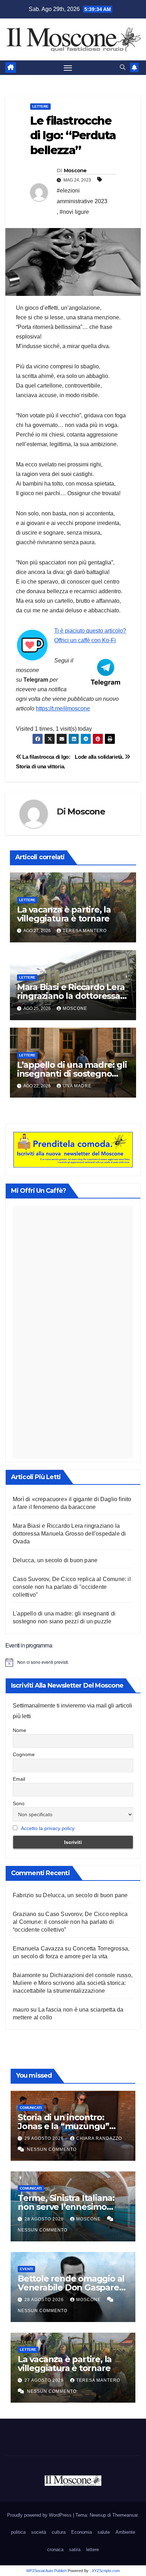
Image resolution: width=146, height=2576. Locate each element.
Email (19, 1779)
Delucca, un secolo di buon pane (55, 1560)
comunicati (31, 2108)
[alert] (73, 1662)
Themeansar (125, 2515)
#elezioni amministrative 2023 (82, 196)
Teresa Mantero (85, 931)
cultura (59, 2532)
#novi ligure (74, 212)
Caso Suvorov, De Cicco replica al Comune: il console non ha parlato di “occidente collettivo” (70, 1922)
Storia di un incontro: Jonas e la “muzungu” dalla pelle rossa (63, 2126)
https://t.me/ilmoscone (63, 708)
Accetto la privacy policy (48, 1828)
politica (18, 2532)
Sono (19, 1803)
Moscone (75, 171)
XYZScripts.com (106, 2571)
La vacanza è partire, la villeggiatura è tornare (64, 914)
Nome (19, 1730)
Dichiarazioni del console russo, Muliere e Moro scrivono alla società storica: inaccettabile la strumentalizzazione (73, 1983)
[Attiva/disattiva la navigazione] (68, 68)
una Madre (77, 1086)
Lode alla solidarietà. (100, 757)
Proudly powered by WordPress (40, 2515)
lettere (40, 106)
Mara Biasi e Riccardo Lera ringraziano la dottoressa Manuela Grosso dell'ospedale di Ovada (69, 1534)
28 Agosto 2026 (45, 2219)
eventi (26, 2269)
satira (75, 2550)
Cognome (24, 1754)
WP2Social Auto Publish (46, 2571)
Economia (82, 2532)
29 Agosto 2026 (45, 2138)
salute (104, 2532)
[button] (123, 67)
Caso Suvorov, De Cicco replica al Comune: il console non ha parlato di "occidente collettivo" (72, 1587)
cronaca (55, 2550)
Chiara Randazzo (99, 2138)
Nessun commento (52, 2149)
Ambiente (125, 2532)
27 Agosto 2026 (45, 2380)
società (39, 2532)
